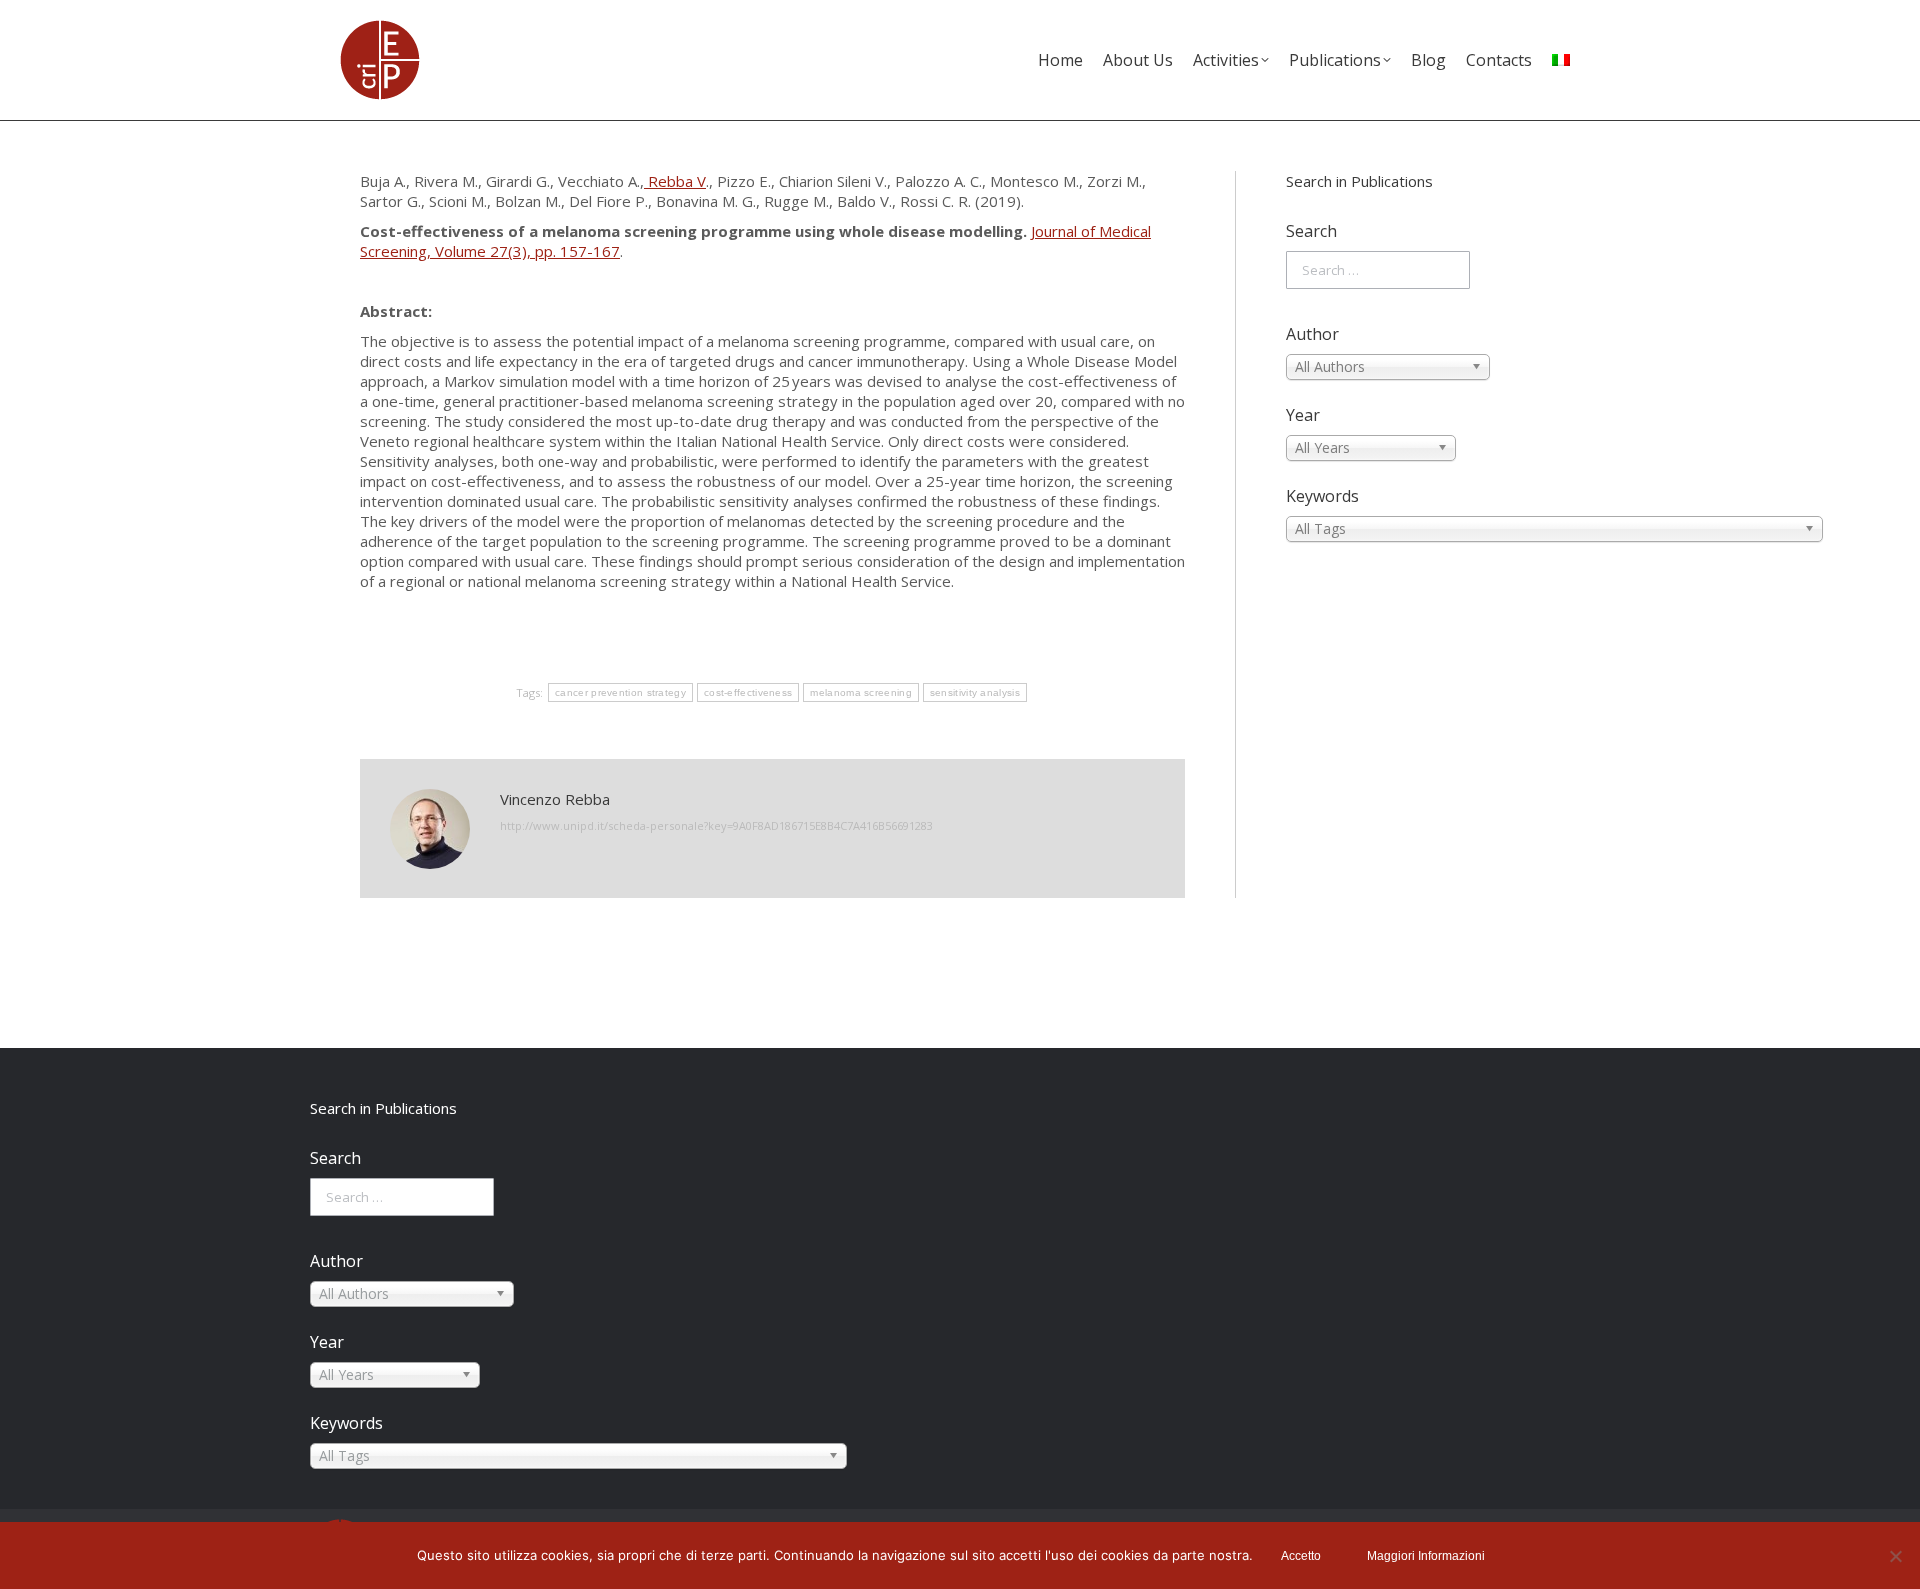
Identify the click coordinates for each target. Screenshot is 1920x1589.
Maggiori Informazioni (1426, 1556)
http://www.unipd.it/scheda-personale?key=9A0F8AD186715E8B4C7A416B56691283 (716, 825)
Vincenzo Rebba (555, 799)
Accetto (1301, 1556)
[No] (1895, 1556)
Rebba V (675, 181)
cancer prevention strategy (620, 692)
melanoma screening (860, 692)
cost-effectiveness (748, 692)
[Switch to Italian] (1561, 60)
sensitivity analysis (975, 692)
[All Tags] (1423, 529)
